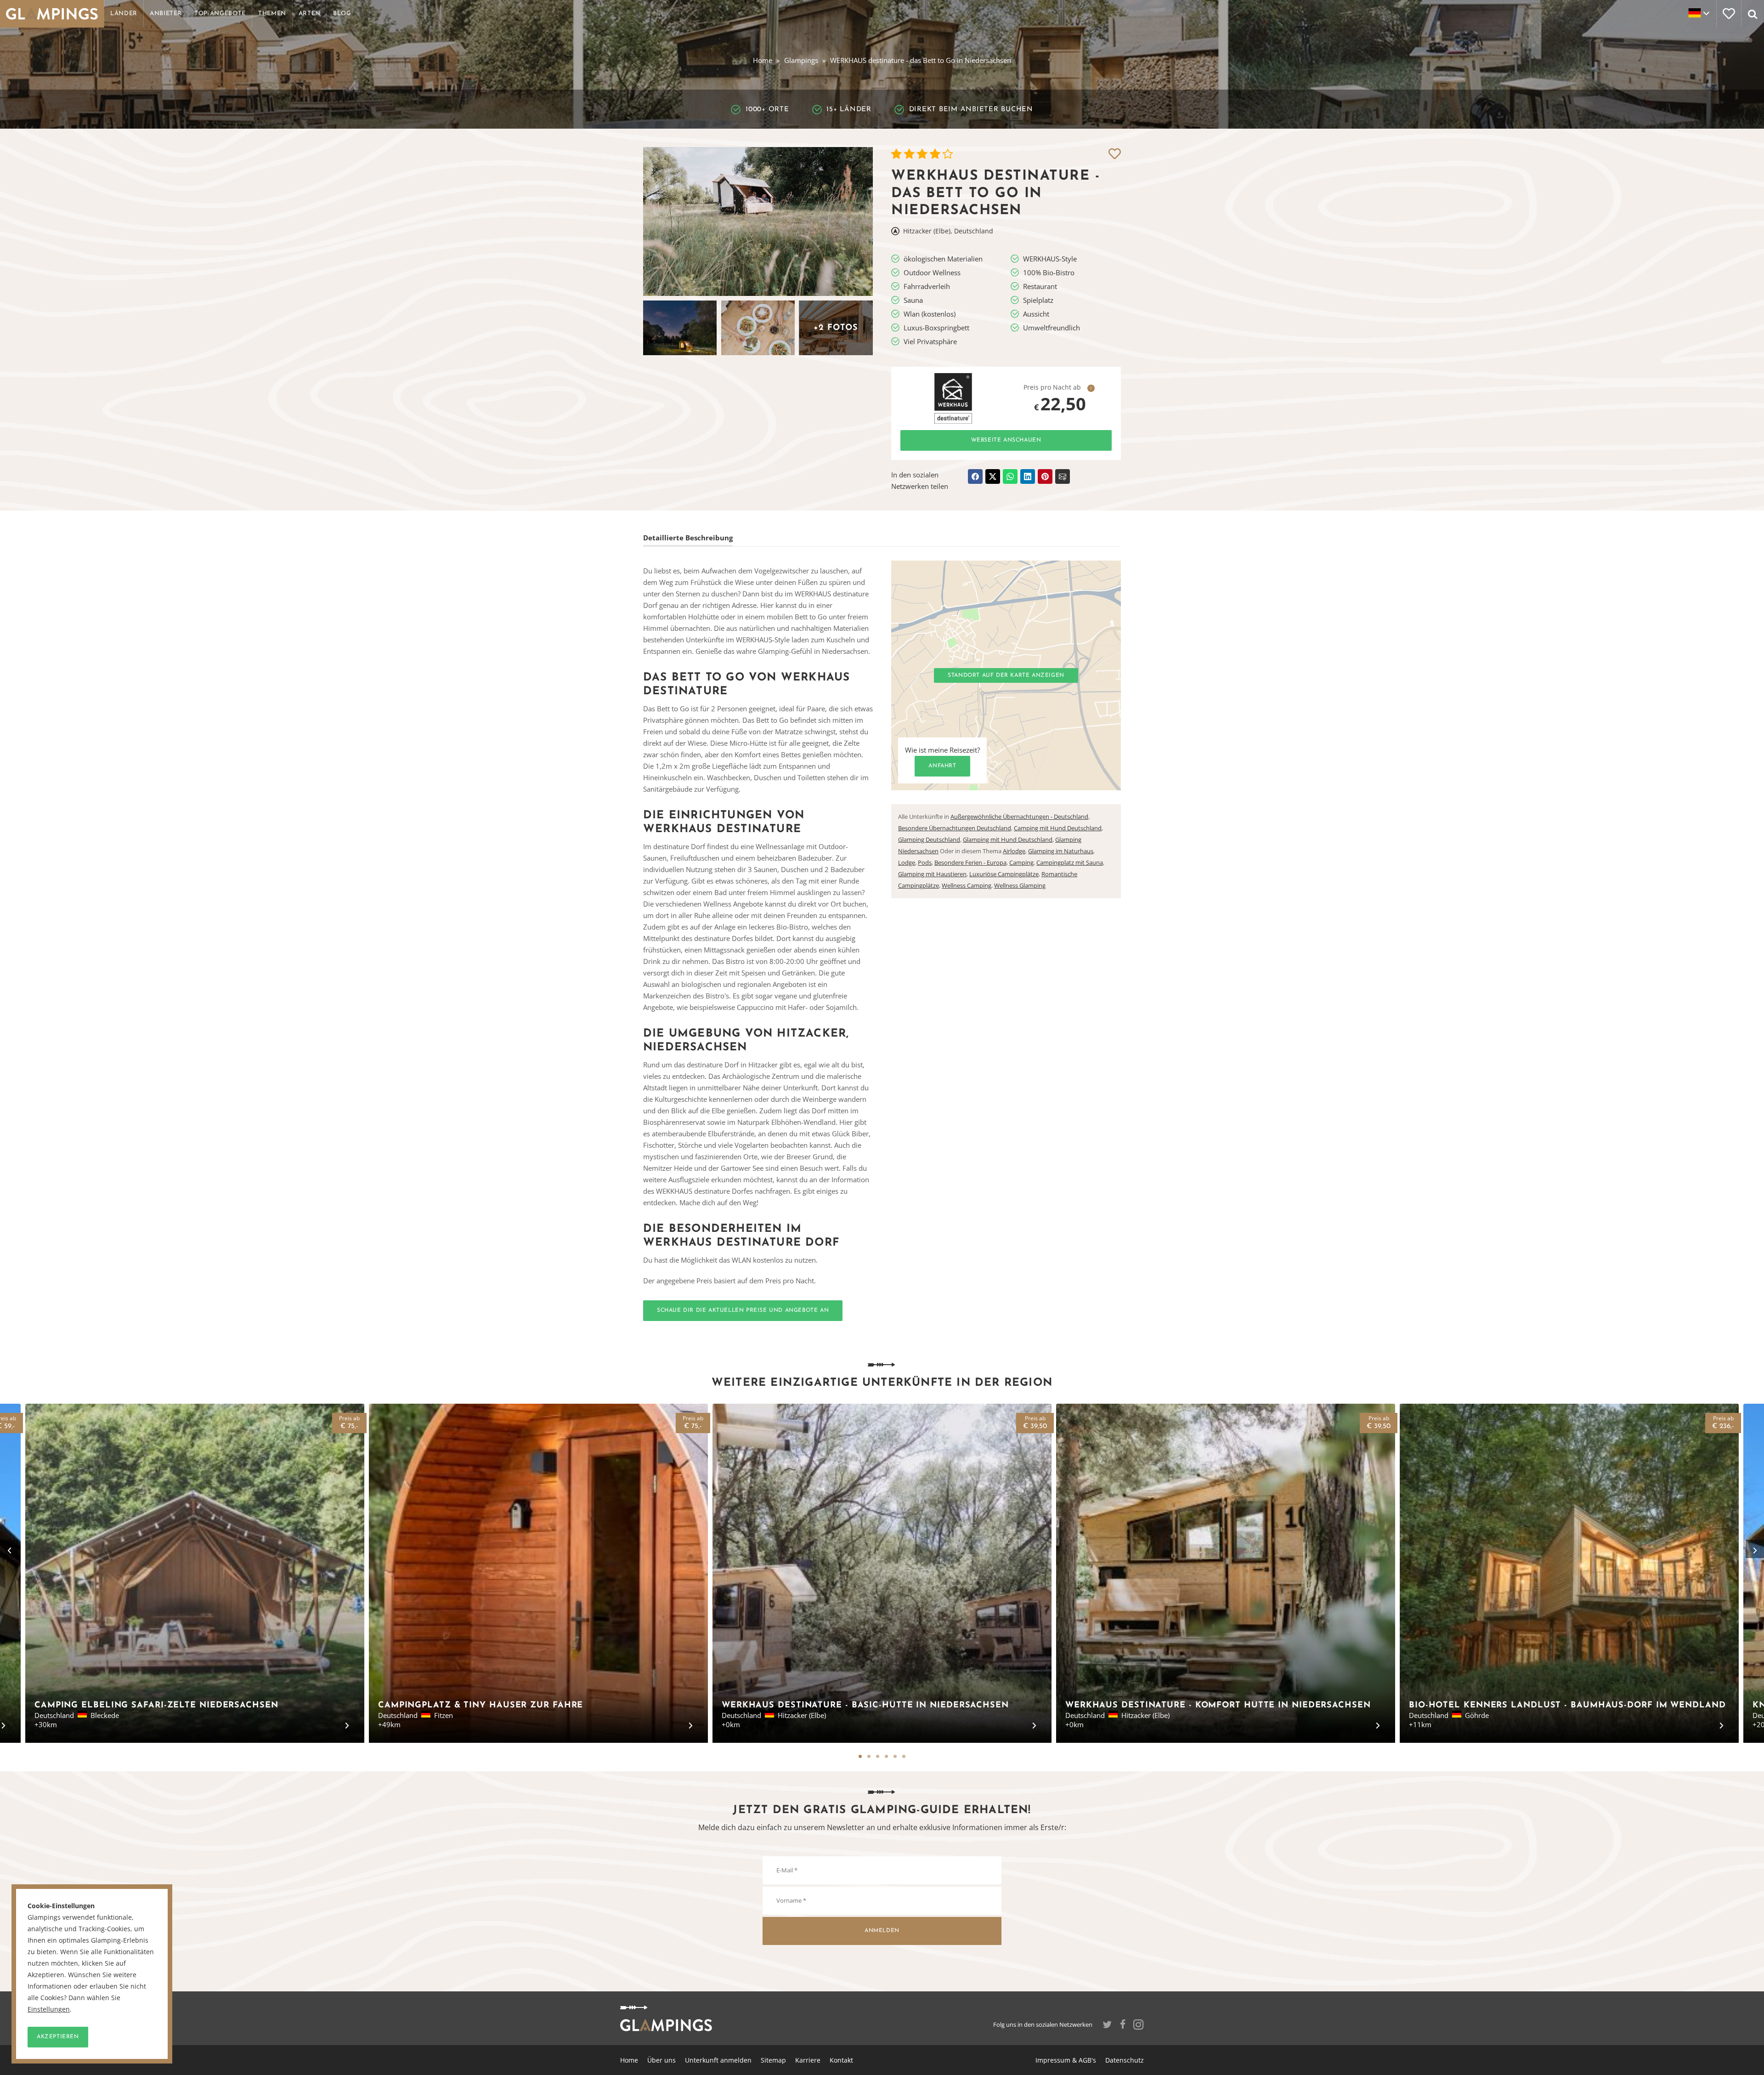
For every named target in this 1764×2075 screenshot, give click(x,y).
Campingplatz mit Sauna (1070, 862)
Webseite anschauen (1006, 440)
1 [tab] (860, 1756)
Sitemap (773, 2060)
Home (763, 60)
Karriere (808, 2060)
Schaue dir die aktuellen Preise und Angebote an (743, 1310)
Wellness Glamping (1020, 885)
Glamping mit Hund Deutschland (1008, 839)
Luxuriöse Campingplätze (1004, 874)
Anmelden (882, 1931)
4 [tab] (886, 1756)
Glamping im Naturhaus (1061, 851)
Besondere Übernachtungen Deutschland (955, 828)
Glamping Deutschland (929, 839)
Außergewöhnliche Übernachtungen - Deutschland (1019, 816)
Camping (1021, 862)
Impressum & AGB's (1066, 2060)
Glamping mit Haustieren (932, 874)
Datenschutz (1125, 2060)
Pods (925, 862)
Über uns (661, 2060)
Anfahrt (942, 766)
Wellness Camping (967, 885)
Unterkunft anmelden (718, 2060)
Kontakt (841, 2060)
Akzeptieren (58, 2037)
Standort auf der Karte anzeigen (1006, 675)
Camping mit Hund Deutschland (1058, 828)
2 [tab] (869, 1756)
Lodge (907, 862)
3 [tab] (878, 1756)
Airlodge (1014, 851)
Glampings (801, 60)
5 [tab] (895, 1756)
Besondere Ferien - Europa (970, 862)
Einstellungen (49, 2009)
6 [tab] (904, 1756)
